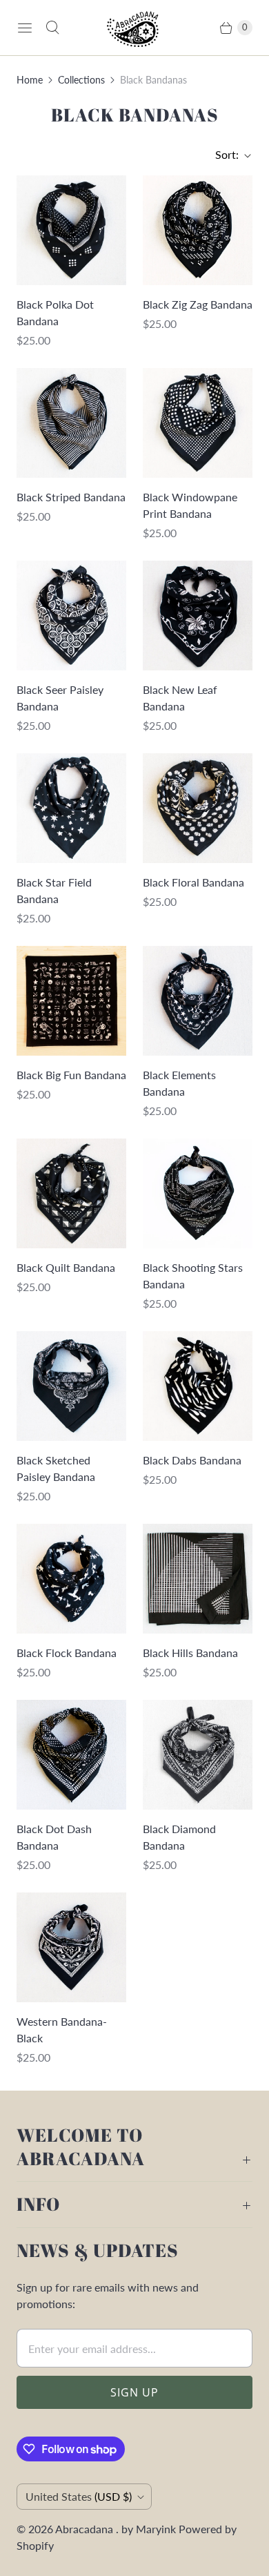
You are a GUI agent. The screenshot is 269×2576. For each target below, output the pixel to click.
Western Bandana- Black (62, 2030)
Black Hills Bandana (190, 1653)
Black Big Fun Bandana (71, 1075)
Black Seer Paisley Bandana (60, 698)
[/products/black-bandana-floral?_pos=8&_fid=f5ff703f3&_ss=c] (198, 808)
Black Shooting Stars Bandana (193, 1276)
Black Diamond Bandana (179, 1837)
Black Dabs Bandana (192, 1460)
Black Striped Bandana (71, 497)
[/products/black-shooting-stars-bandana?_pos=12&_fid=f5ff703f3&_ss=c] (198, 1193)
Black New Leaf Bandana (180, 698)
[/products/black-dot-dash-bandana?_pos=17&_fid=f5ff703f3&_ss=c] (71, 1755)
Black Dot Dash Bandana (54, 1837)
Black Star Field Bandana (54, 890)
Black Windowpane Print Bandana (190, 505)
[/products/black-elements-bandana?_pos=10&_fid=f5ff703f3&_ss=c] (198, 1001)
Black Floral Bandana (193, 882)
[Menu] (25, 28)
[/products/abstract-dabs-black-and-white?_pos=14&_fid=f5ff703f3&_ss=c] (198, 1386)
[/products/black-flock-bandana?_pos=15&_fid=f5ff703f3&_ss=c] (71, 1579)
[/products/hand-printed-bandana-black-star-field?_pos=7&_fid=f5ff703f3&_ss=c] (71, 808)
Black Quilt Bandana (66, 1267)
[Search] (52, 28)
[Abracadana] (134, 28)
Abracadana (86, 2529)
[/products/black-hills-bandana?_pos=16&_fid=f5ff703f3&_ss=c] (198, 1579)
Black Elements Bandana (179, 1083)
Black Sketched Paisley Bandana (56, 1468)
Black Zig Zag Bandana (198, 304)
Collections (81, 80)
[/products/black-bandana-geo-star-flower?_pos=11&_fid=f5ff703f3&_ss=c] (71, 1193)
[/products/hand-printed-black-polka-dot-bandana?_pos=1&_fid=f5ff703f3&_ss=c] (71, 230)
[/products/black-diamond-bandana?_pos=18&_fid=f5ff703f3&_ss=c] (198, 1755)
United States (79, 2496)
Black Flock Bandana (67, 1653)
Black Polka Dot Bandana (55, 312)
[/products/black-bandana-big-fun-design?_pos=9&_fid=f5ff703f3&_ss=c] (71, 1001)
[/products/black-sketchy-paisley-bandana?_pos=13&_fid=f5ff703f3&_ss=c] (71, 1386)
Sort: (223, 154)
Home (30, 80)
